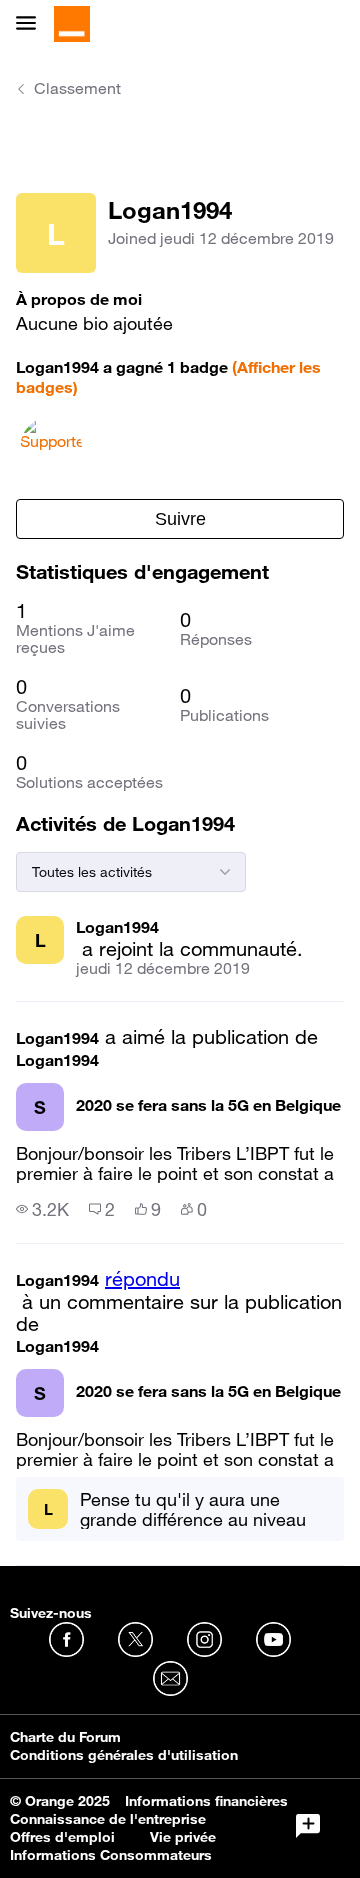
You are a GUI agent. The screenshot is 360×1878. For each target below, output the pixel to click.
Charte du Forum (65, 1737)
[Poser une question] (308, 1826)
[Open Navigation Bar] (32, 24)
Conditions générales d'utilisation (124, 1755)
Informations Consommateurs (111, 1855)
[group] (42, 1209)
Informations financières (206, 1801)
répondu (142, 1279)
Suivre (180, 519)
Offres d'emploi (62, 1837)
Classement (77, 88)
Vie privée (183, 1837)
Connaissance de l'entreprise (108, 1819)
